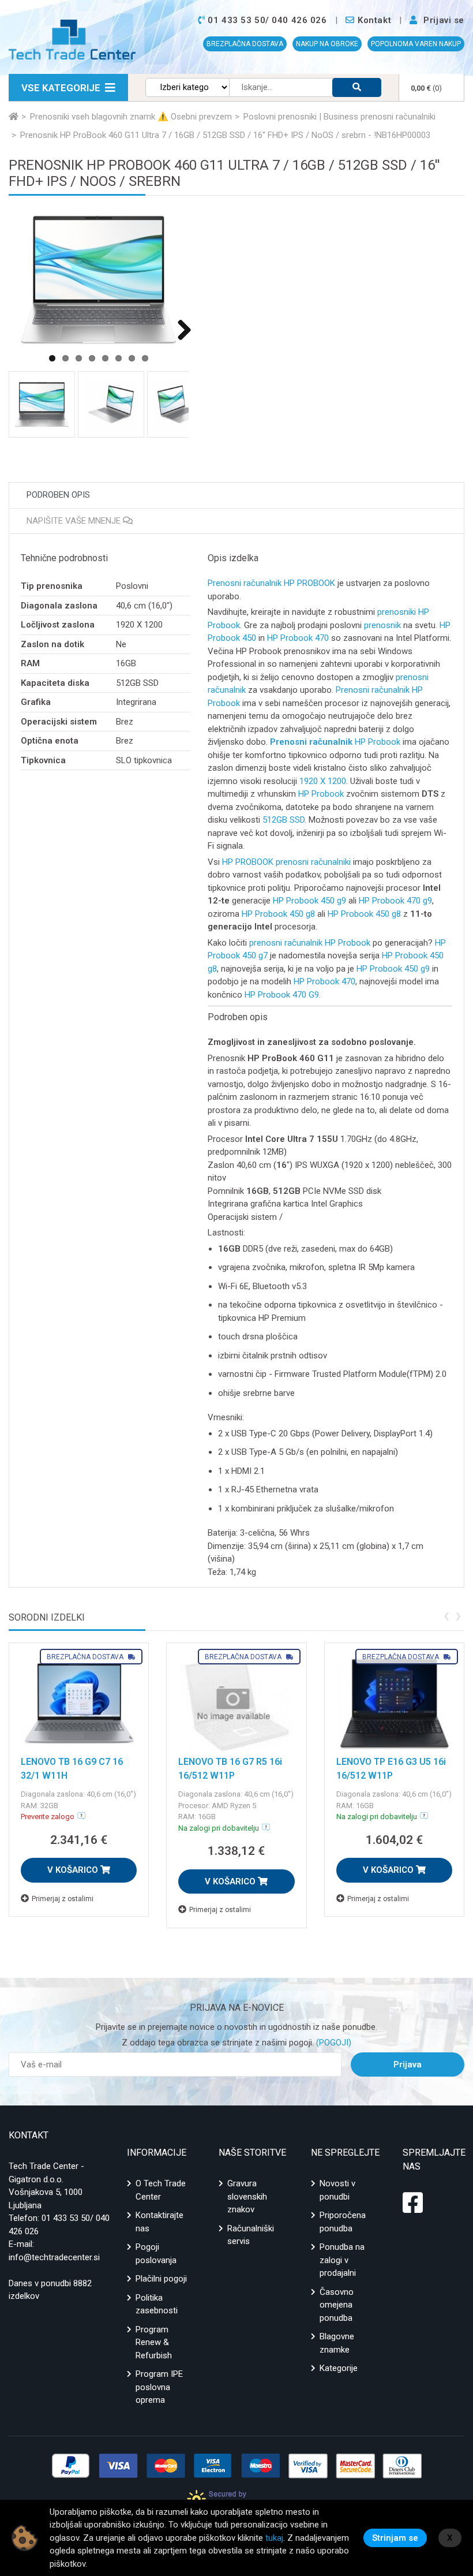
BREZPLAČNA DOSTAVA (245, 44)
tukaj (274, 2538)
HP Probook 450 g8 (278, 914)
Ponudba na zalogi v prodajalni (342, 2260)
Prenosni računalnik (245, 583)
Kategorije (339, 2368)
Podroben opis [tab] (58, 495)
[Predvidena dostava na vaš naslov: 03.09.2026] (266, 1827)
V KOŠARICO (74, 1870)
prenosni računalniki (313, 862)
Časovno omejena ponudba (337, 2305)
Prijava (408, 2064)
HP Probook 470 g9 (395, 901)
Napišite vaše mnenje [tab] (75, 521)
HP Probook (378, 742)
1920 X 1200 (323, 781)
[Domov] (14, 117)
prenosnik (382, 625)
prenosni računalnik (286, 943)
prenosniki (397, 612)
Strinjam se (395, 2538)
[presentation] (446, 1615)
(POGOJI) (333, 2043)
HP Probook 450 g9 (309, 901)
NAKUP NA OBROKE (327, 44)
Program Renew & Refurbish (154, 2342)
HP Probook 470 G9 (282, 995)
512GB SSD (284, 820)
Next (180, 329)
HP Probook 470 (298, 638)
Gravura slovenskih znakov (247, 2196)
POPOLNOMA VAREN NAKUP (416, 44)
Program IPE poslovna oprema (159, 2387)
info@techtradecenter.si (54, 2257)
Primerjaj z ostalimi (63, 1899)
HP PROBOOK (309, 583)
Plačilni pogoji (161, 2279)
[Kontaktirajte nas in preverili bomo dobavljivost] (81, 1816)
